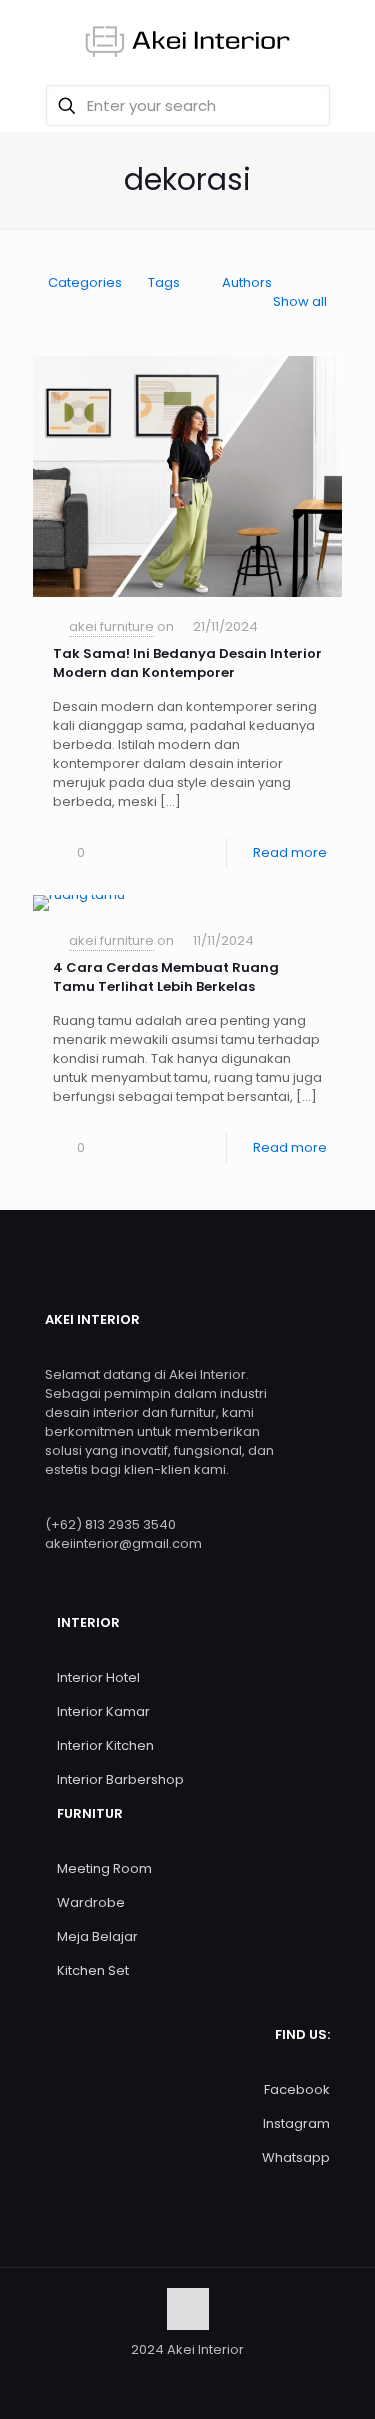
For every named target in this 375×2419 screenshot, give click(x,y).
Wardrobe (91, 1902)
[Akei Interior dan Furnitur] (187, 40)
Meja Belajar (97, 1936)
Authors (247, 282)
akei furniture (111, 626)
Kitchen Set (93, 1970)
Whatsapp (296, 2157)
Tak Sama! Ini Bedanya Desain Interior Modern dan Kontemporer (187, 663)
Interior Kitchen (105, 1745)
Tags (164, 282)
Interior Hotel (98, 1677)
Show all (300, 301)
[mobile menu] (348, 40)
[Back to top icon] (188, 2309)
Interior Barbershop (120, 1779)
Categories (85, 282)
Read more (290, 852)
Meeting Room (104, 1868)
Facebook (297, 2089)
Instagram (296, 2123)
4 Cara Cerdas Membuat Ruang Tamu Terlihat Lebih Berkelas (166, 977)
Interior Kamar (103, 1711)
